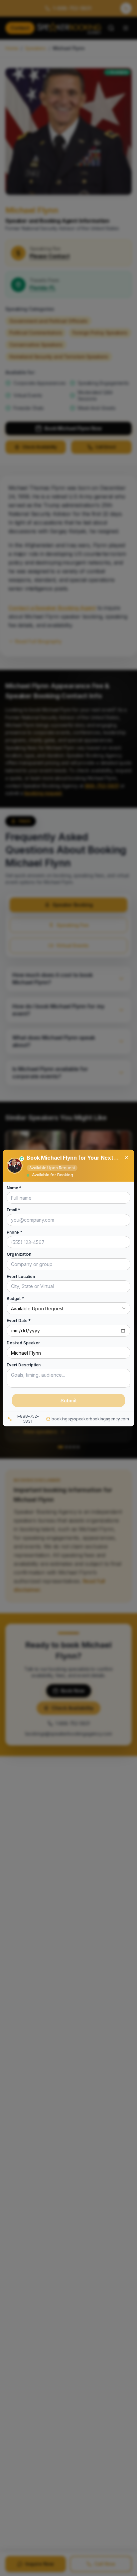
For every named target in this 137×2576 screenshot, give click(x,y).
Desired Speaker (23, 1343)
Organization (19, 1254)
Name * (14, 1188)
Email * (13, 1210)
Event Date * (19, 1321)
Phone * (14, 1232)
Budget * (15, 1299)
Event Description (24, 1365)
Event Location (21, 1276)
